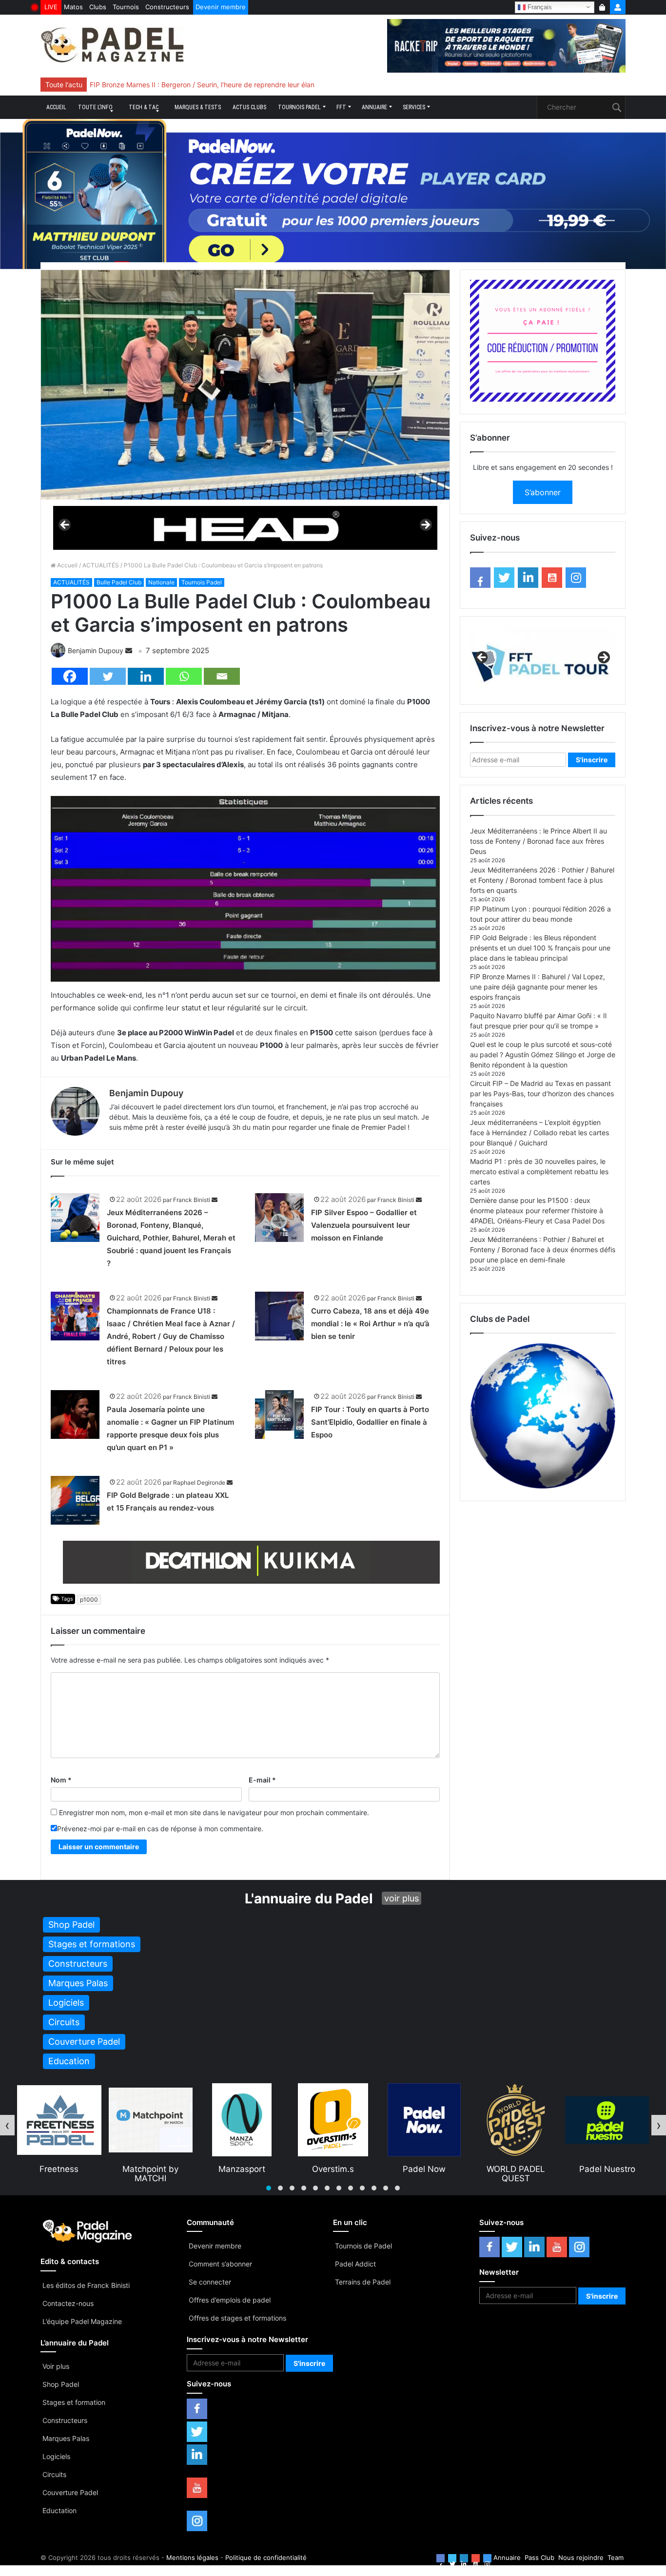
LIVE (51, 7)
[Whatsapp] (184, 676)
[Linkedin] (146, 676)
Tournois (126, 7)
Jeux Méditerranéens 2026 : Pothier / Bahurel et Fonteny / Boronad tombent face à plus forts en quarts (542, 880)
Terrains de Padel (363, 2282)
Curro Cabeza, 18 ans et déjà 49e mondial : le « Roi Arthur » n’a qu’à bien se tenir (370, 1324)
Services (414, 107)
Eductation (59, 2510)
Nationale (161, 582)
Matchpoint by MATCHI (59, 2173)
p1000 (89, 1599)
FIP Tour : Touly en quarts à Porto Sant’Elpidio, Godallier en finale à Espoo (370, 1422)
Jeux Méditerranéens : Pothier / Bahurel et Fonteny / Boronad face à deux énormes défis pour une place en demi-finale (543, 1249)
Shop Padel (61, 2384)
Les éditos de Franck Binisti (86, 2285)
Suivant (425, 525)
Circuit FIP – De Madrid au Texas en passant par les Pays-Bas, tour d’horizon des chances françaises (542, 1094)
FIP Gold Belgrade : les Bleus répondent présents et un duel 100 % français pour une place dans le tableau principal (540, 948)
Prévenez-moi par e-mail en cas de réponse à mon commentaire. (160, 1829)
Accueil (56, 107)
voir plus (402, 1898)
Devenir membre (221, 7)
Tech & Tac (144, 107)
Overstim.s (242, 2169)
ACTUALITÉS (101, 565)
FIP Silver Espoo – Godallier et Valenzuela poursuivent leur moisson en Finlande (364, 1225)
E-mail (262, 1780)
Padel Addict (355, 2264)
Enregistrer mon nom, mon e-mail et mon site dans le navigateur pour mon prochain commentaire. (214, 1812)
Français (539, 7)
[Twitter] (108, 676)
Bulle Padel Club (119, 582)
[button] (269, 2188)
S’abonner (543, 492)
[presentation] (7, 2125)
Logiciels (56, 2456)
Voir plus (56, 2366)
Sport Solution (607, 2169)
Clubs (98, 7)
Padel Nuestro (516, 2169)
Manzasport (151, 2169)
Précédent (65, 525)
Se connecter (210, 2282)
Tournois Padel (299, 107)
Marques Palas (66, 2438)
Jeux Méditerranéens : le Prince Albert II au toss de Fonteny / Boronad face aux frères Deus (539, 841)
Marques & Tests (198, 107)
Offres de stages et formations (237, 2318)
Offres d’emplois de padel (230, 2300)
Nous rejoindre (581, 2557)
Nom (61, 1780)
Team (616, 2557)
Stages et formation (74, 2402)
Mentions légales (192, 2557)
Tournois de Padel (363, 2246)
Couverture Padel (70, 2492)
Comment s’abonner (220, 2264)
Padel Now (333, 2169)
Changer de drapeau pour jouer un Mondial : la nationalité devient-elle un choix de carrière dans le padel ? (259, 85)
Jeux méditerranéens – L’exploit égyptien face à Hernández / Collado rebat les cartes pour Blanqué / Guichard (539, 1133)
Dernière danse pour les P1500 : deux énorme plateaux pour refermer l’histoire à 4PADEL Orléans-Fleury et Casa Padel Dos (537, 1211)
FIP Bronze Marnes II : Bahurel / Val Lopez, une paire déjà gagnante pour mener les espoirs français (538, 987)
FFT (341, 107)
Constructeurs (167, 7)
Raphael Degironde (199, 1482)
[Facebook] (70, 676)
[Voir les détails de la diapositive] (245, 528)
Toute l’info (95, 107)
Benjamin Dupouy (96, 650)
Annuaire (374, 107)
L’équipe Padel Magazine (82, 2321)
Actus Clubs (249, 107)
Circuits (54, 2474)
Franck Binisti (192, 1200)
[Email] (222, 676)
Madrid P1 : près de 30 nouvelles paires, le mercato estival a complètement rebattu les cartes (539, 1172)
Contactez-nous (68, 2303)
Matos (73, 7)
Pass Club (539, 2557)
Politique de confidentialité (266, 2557)
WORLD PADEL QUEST (425, 2173)
